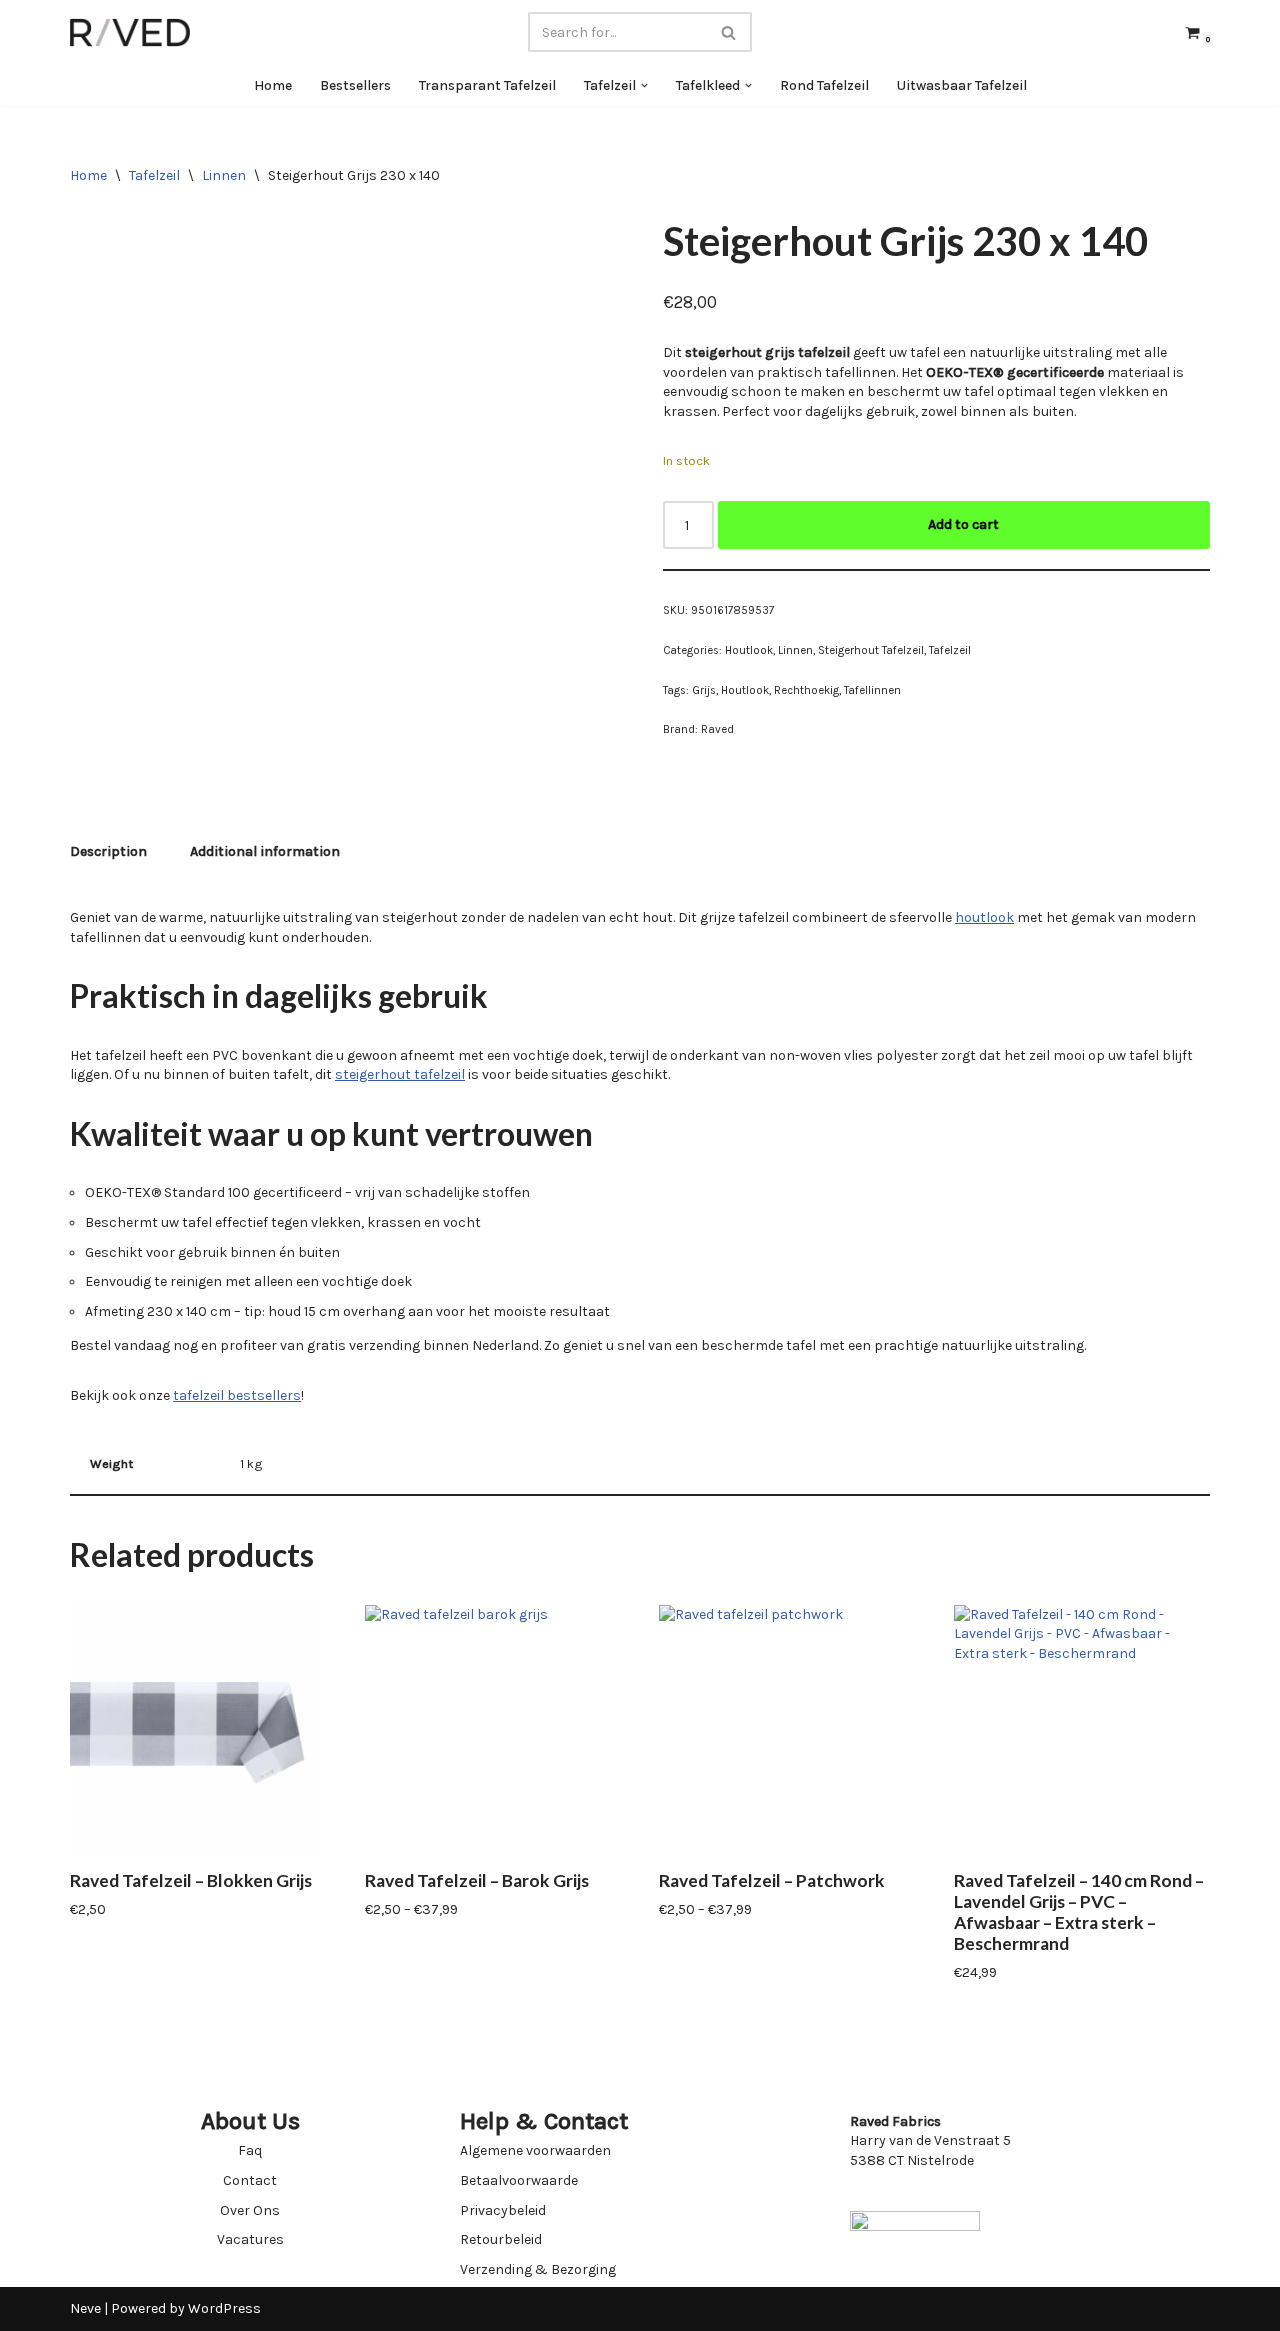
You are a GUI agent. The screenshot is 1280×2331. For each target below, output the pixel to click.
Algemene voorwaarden (535, 2150)
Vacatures (250, 2239)
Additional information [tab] (265, 851)
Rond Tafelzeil (824, 85)
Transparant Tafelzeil (487, 85)
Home (273, 85)
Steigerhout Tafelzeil (871, 650)
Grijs (704, 690)
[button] (644, 85)
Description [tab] (108, 851)
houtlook (984, 917)
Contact (250, 2180)
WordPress (224, 2308)
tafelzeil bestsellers (237, 1395)
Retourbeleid (501, 2239)
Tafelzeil (154, 175)
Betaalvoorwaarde (519, 2180)
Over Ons (250, 2210)
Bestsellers (355, 85)
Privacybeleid (503, 2210)
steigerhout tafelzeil (400, 1074)
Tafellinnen (872, 690)
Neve (85, 2308)
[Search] (729, 32)
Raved (717, 729)
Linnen (224, 175)
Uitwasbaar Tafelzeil (962, 85)
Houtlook (749, 650)
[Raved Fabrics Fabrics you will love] (130, 32)
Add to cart (963, 524)
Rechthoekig (806, 690)
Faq (250, 2150)
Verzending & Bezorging (538, 2269)
